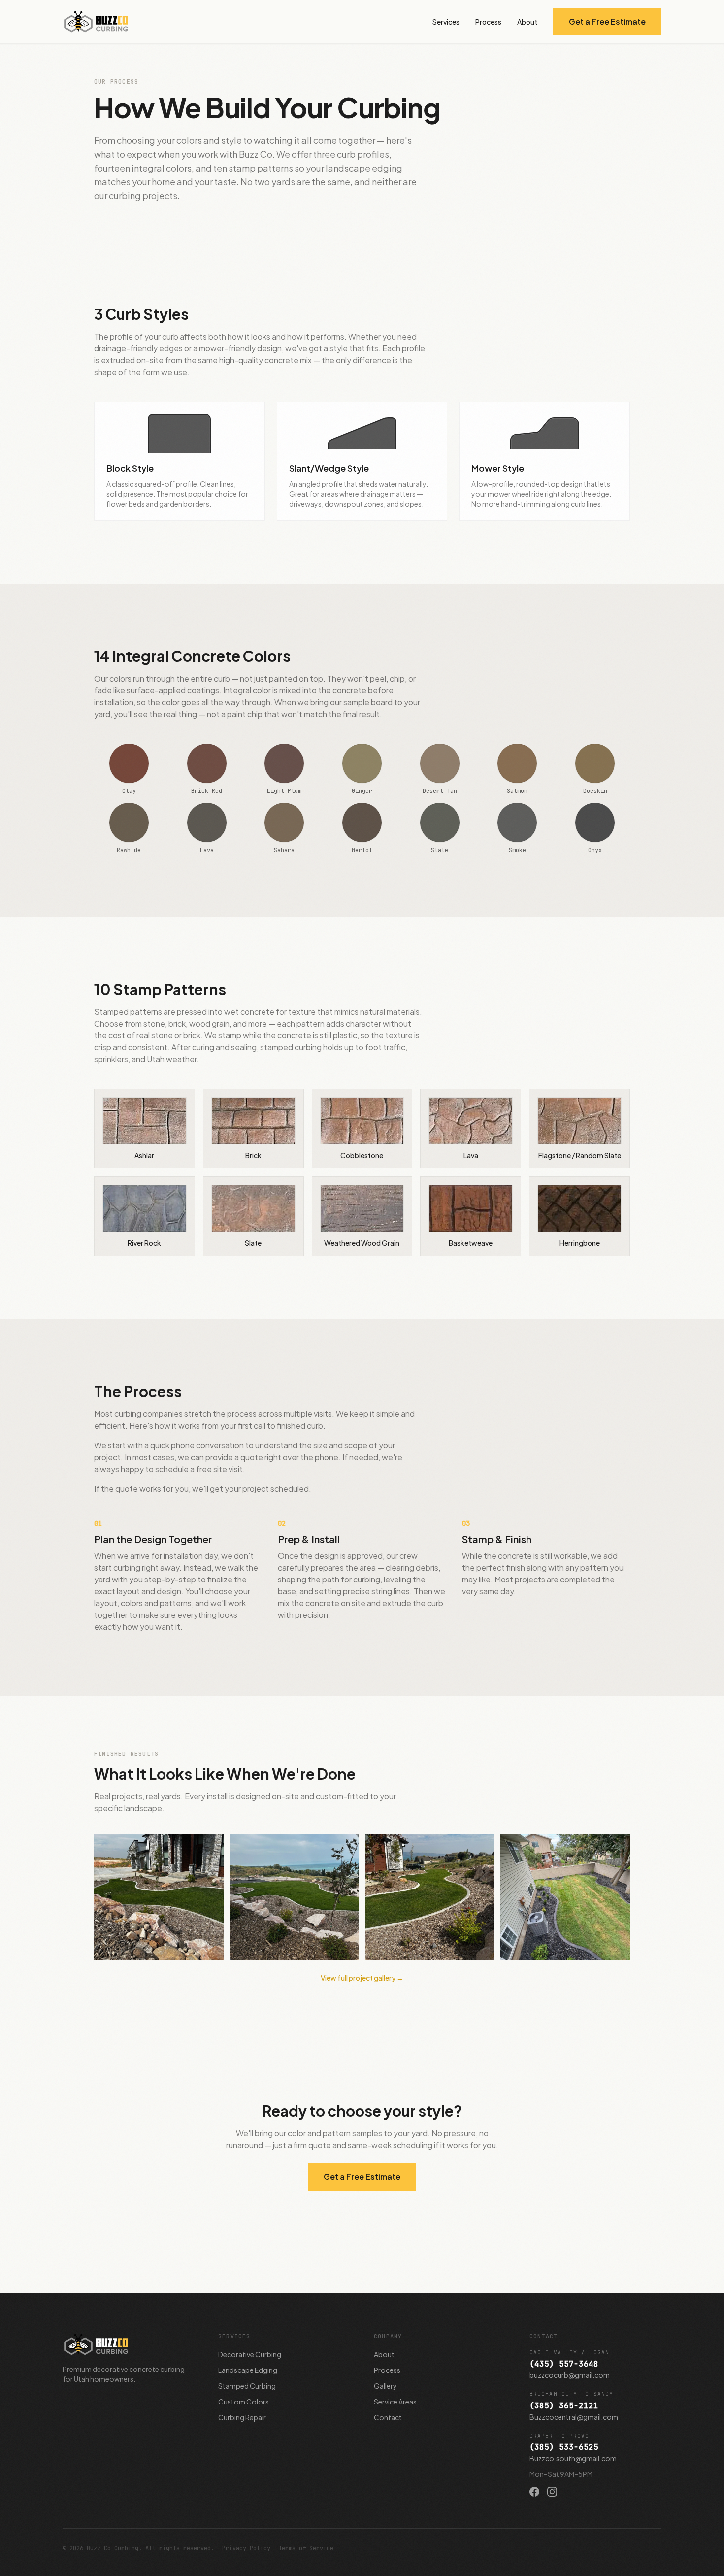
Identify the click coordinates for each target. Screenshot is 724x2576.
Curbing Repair (242, 2417)
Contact (388, 2417)
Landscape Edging (248, 2370)
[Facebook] (534, 2492)
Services (446, 22)
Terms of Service (306, 2548)
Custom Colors (244, 2402)
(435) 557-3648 (564, 2364)
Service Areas (395, 2402)
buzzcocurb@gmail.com (570, 2375)
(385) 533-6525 (564, 2447)
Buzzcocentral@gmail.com (574, 2417)
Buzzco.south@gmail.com (573, 2458)
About (527, 22)
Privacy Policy (246, 2548)
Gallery (385, 2386)
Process (488, 22)
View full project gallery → (362, 1978)
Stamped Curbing (247, 2386)
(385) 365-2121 (564, 2406)
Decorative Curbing (250, 2354)
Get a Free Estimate (607, 21)
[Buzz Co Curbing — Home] (96, 22)
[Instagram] (552, 2492)
